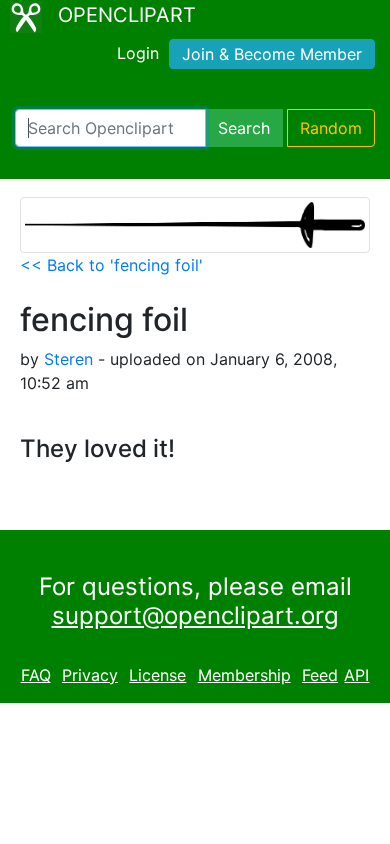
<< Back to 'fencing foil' (111, 265)
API (356, 675)
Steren (68, 359)
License (157, 675)
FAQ (36, 675)
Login (138, 53)
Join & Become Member (272, 54)
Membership (244, 675)
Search (244, 128)
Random (331, 128)
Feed (320, 675)
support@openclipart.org (195, 615)
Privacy (90, 675)
